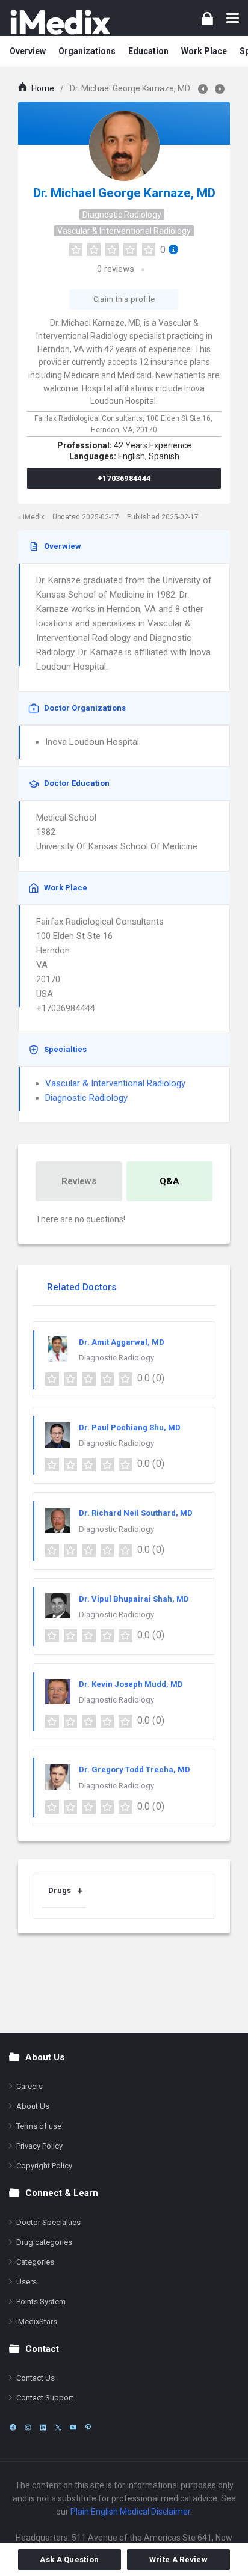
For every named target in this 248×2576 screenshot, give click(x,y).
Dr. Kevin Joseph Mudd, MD (131, 1684)
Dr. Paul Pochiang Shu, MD (130, 1427)
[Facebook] (13, 2427)
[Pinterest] (88, 2427)
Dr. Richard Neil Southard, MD (136, 1513)
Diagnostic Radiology (122, 215)
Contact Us (36, 2378)
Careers (29, 2086)
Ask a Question (69, 2559)
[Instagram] (28, 2427)
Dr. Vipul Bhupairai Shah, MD (134, 1599)
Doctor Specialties (48, 2222)
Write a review (178, 2559)
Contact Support (45, 2398)
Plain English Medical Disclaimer (130, 2512)
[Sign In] (207, 18)
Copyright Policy (44, 2166)
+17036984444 (124, 478)
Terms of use (39, 2126)
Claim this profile (124, 299)
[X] (58, 2427)
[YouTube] (73, 2427)
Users (26, 2282)
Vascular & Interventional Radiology (124, 231)
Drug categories (44, 2242)
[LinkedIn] (43, 2427)
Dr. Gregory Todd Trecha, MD (135, 1770)
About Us (33, 2106)
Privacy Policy (39, 2146)
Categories (35, 2262)
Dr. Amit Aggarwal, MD (122, 1342)
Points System (41, 2302)
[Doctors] (60, 22)
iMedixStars (37, 2321)
